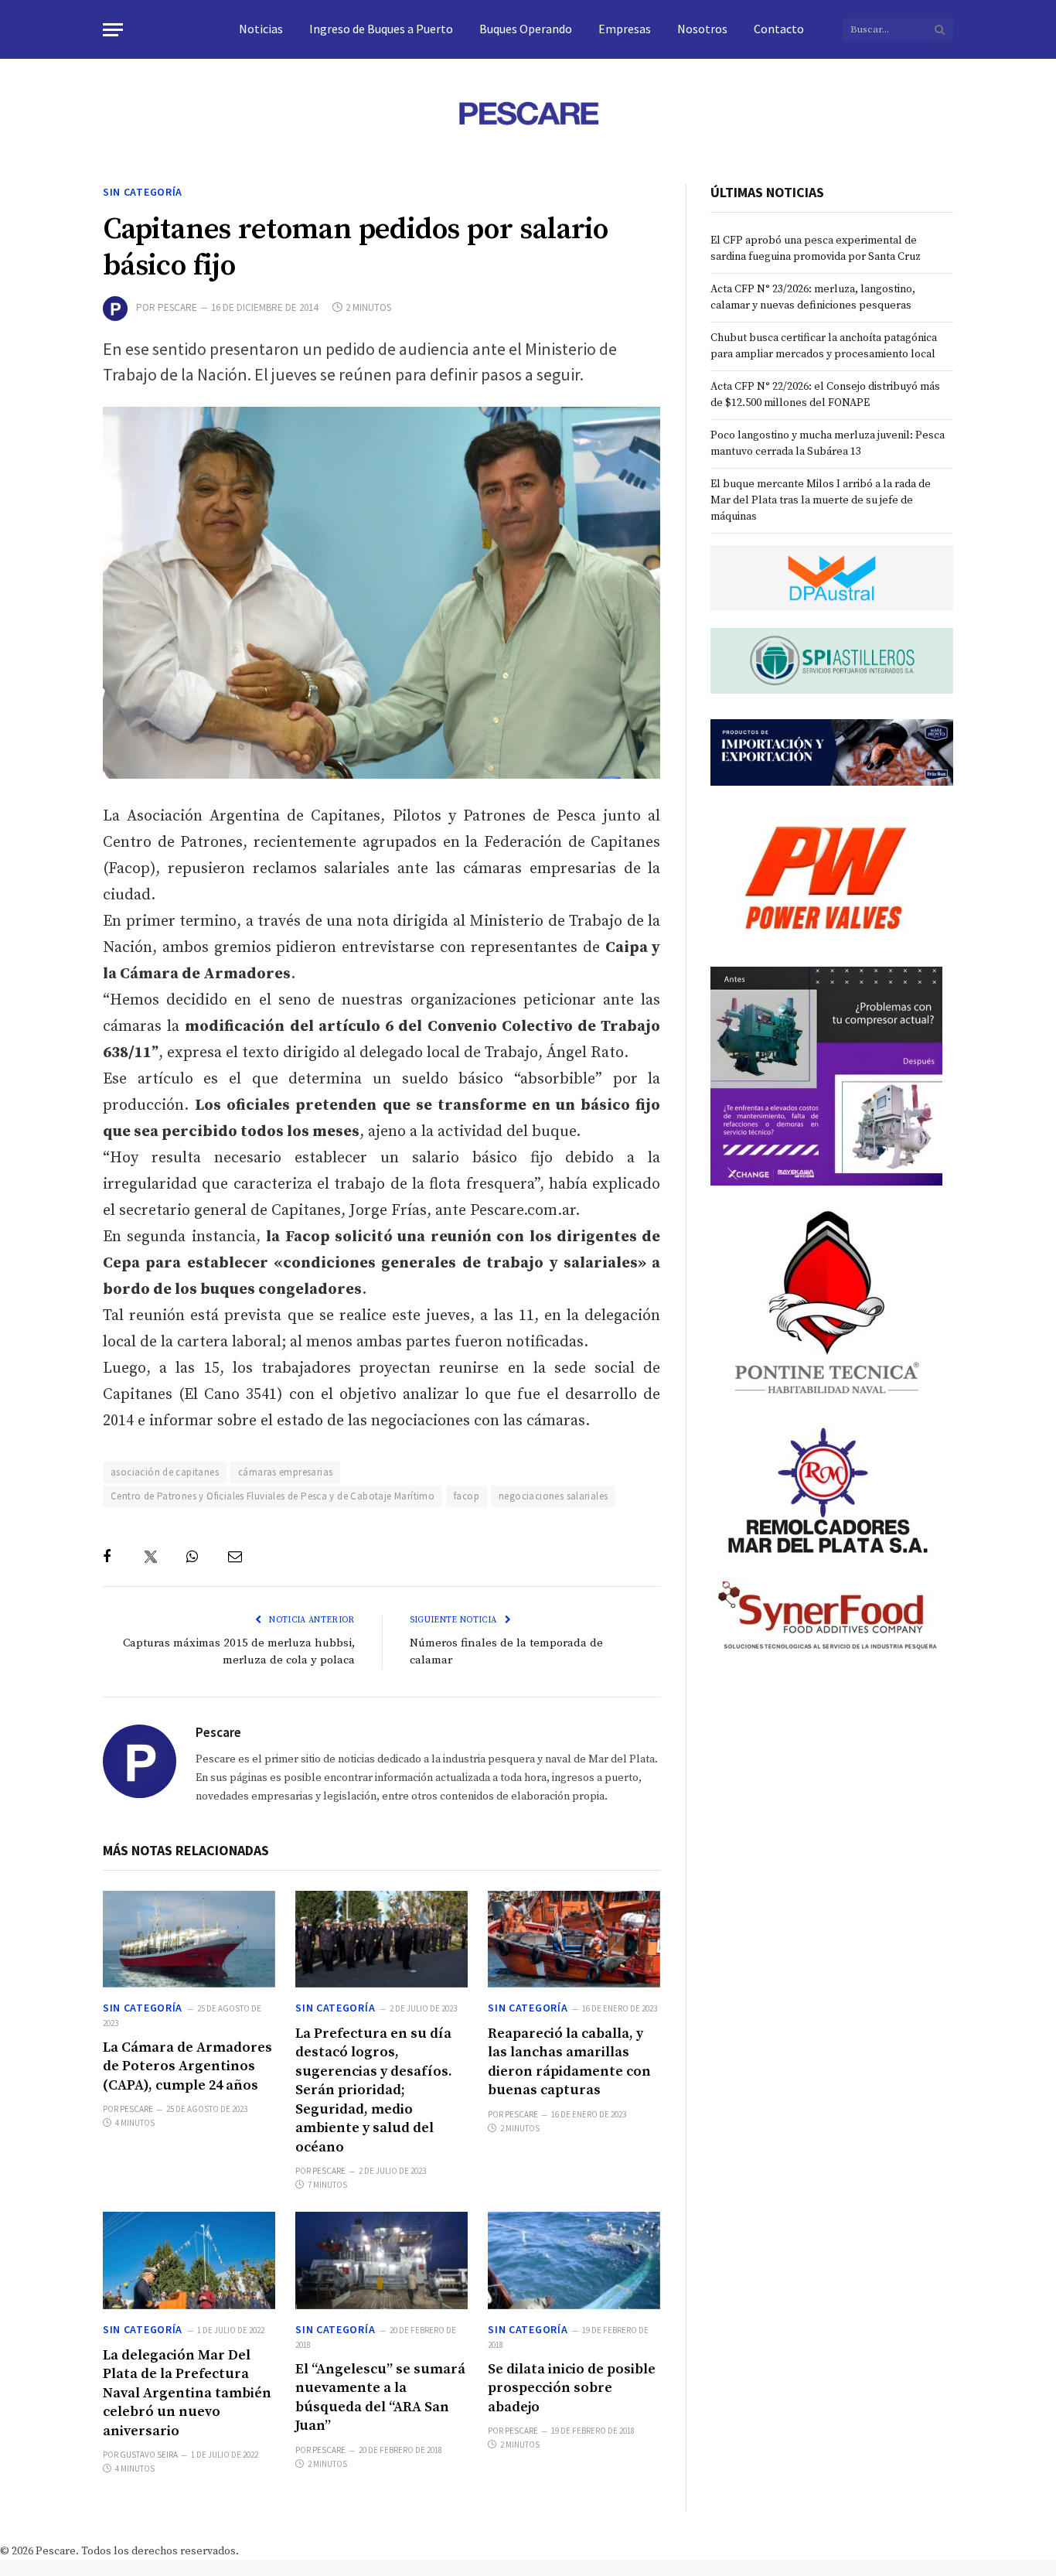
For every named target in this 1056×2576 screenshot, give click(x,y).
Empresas (625, 29)
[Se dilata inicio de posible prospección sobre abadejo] (574, 2260)
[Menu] (113, 30)
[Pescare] (528, 113)
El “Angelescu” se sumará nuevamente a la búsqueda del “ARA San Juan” (380, 2397)
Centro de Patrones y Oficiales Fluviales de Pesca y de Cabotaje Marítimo (273, 1496)
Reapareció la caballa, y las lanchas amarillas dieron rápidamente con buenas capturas (569, 2062)
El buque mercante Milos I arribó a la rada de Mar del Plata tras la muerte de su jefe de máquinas (821, 500)
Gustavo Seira (149, 2455)
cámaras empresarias (285, 1472)
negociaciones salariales (553, 1496)
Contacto (779, 29)
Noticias (261, 29)
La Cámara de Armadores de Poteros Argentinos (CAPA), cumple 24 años (187, 2066)
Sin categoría (143, 192)
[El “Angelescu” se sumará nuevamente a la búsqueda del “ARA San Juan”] (382, 2260)
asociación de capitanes (165, 1472)
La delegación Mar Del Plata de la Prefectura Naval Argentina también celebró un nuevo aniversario (187, 2393)
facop (467, 1496)
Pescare (177, 307)
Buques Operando (526, 29)
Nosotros (702, 29)
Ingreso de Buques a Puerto (381, 29)
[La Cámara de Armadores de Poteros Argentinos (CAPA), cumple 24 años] (189, 1939)
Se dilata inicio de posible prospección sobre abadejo (572, 2388)
